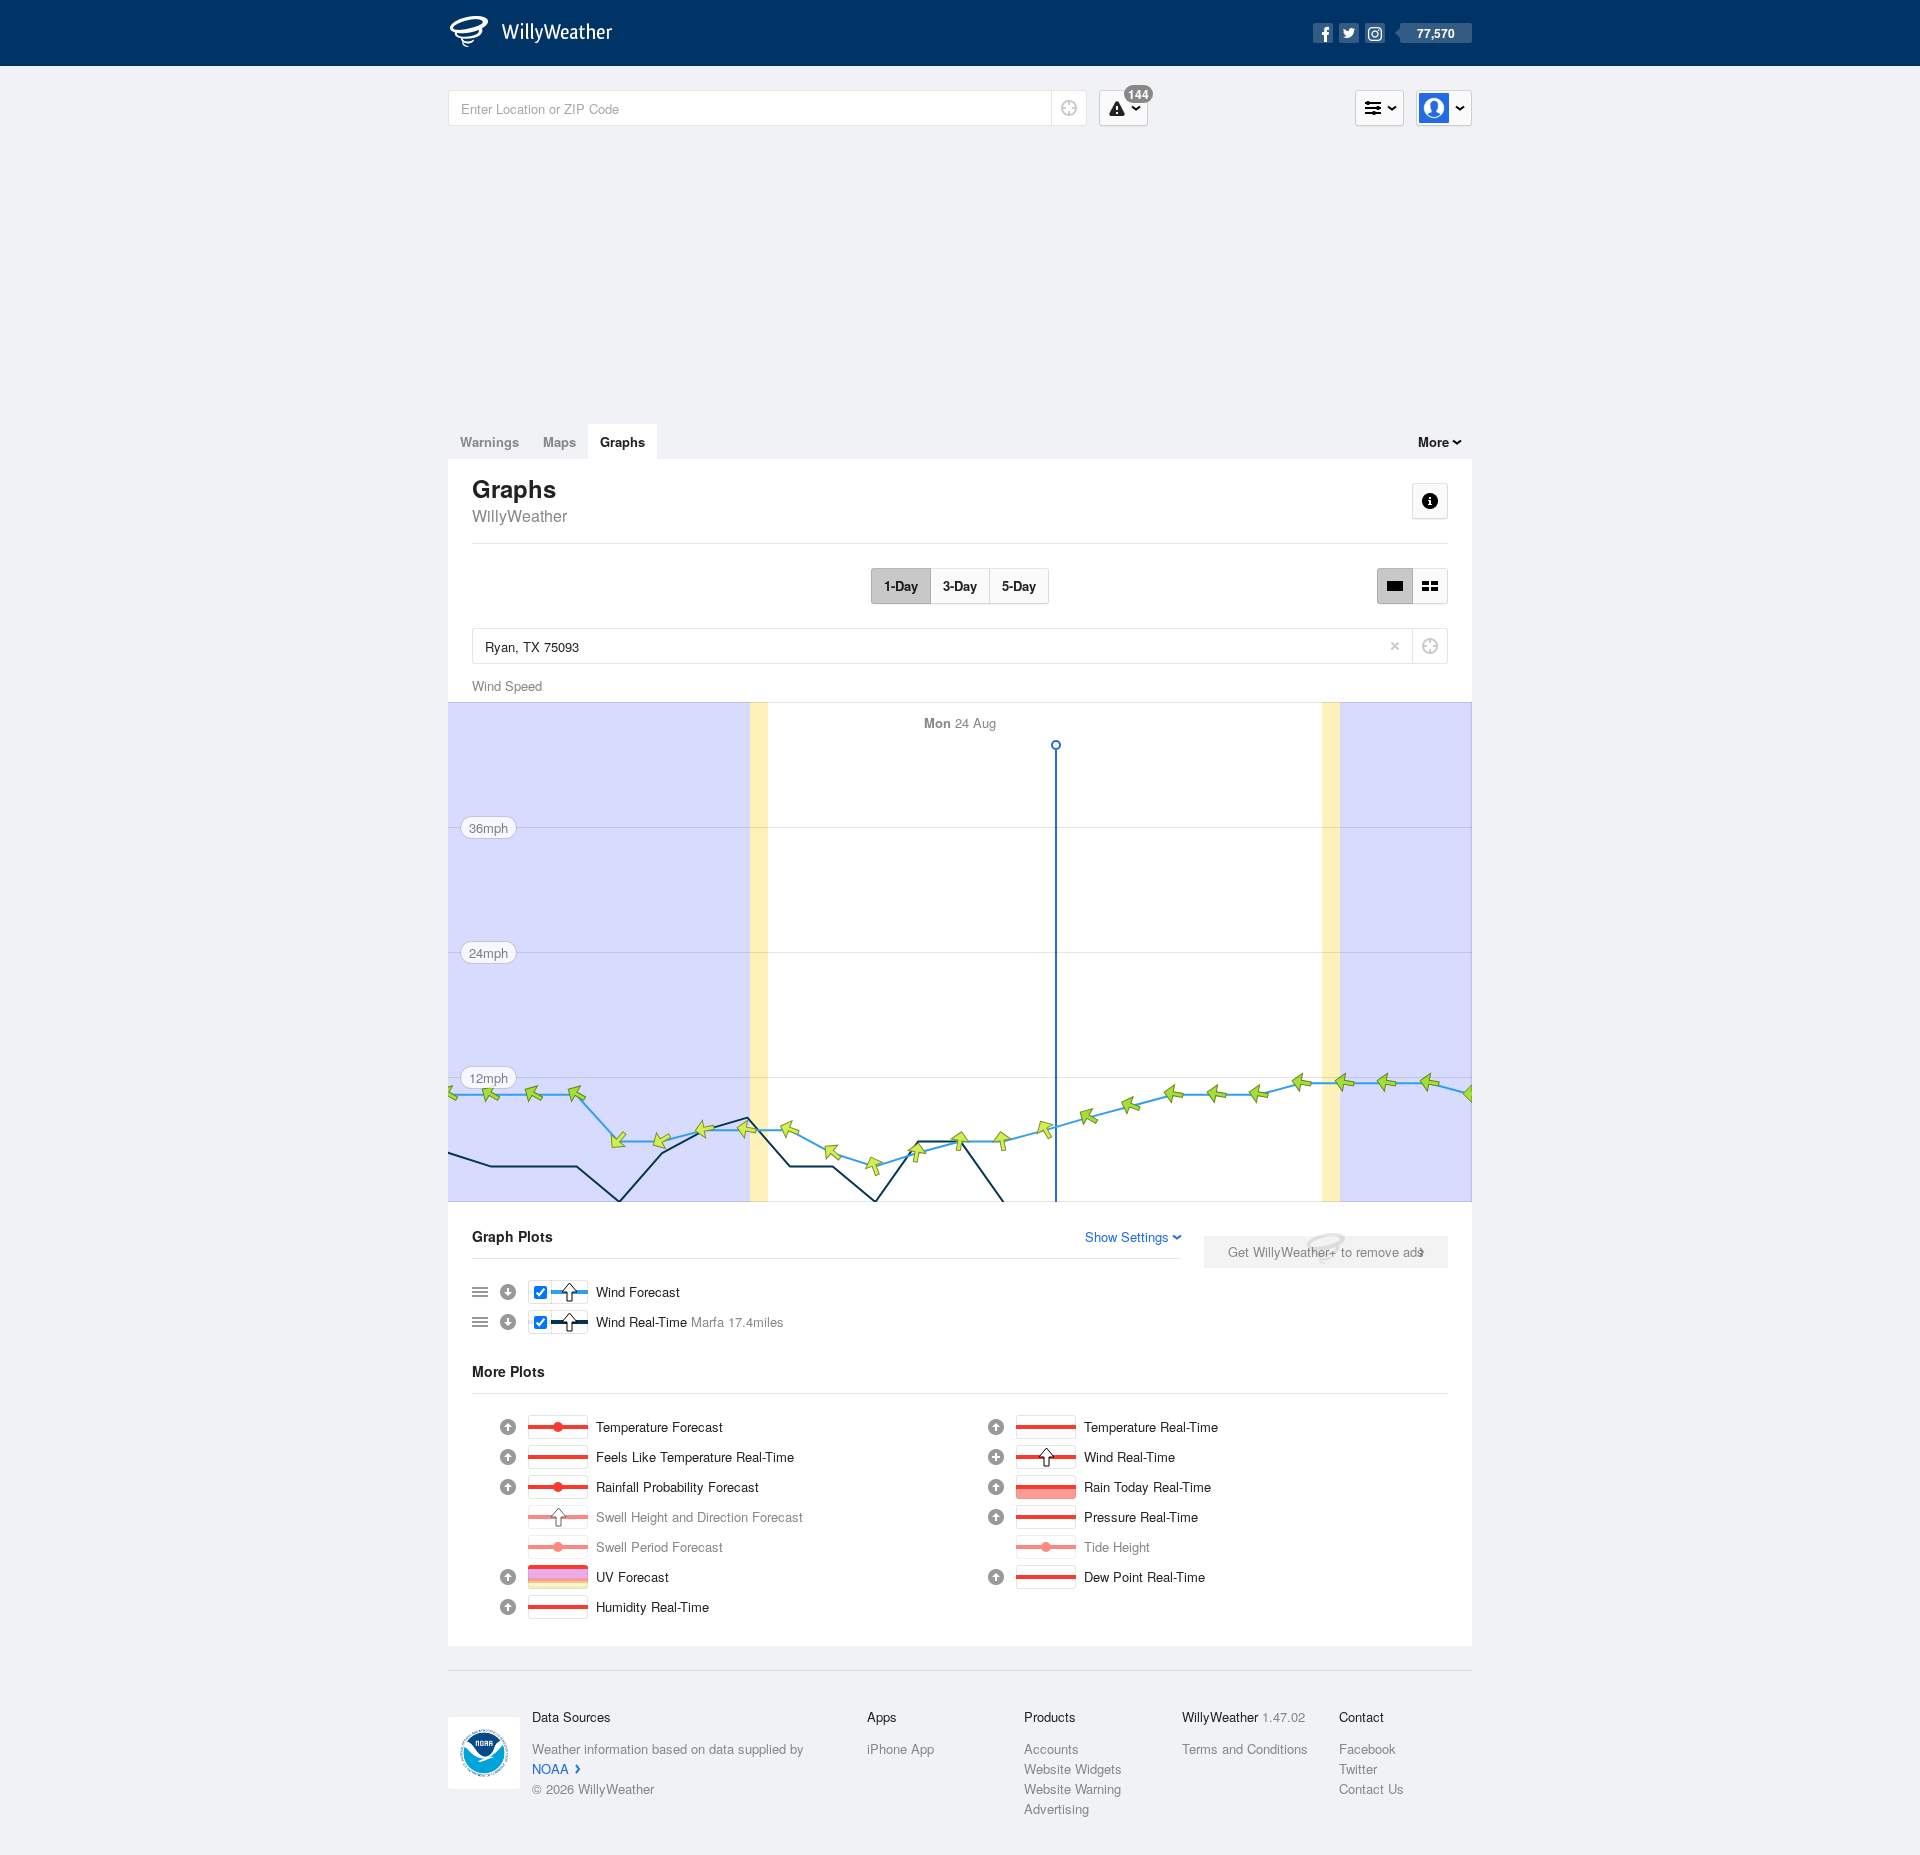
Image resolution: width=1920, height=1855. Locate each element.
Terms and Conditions (1245, 1748)
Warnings (489, 441)
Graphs (622, 441)
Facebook (1367, 1748)
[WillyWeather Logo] (542, 33)
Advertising (1056, 1808)
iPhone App (900, 1748)
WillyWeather (519, 515)
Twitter (1358, 1768)
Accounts (1051, 1748)
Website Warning (1072, 1788)
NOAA (550, 1768)
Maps (559, 441)
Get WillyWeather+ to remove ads (1326, 1251)
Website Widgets (1073, 1768)
